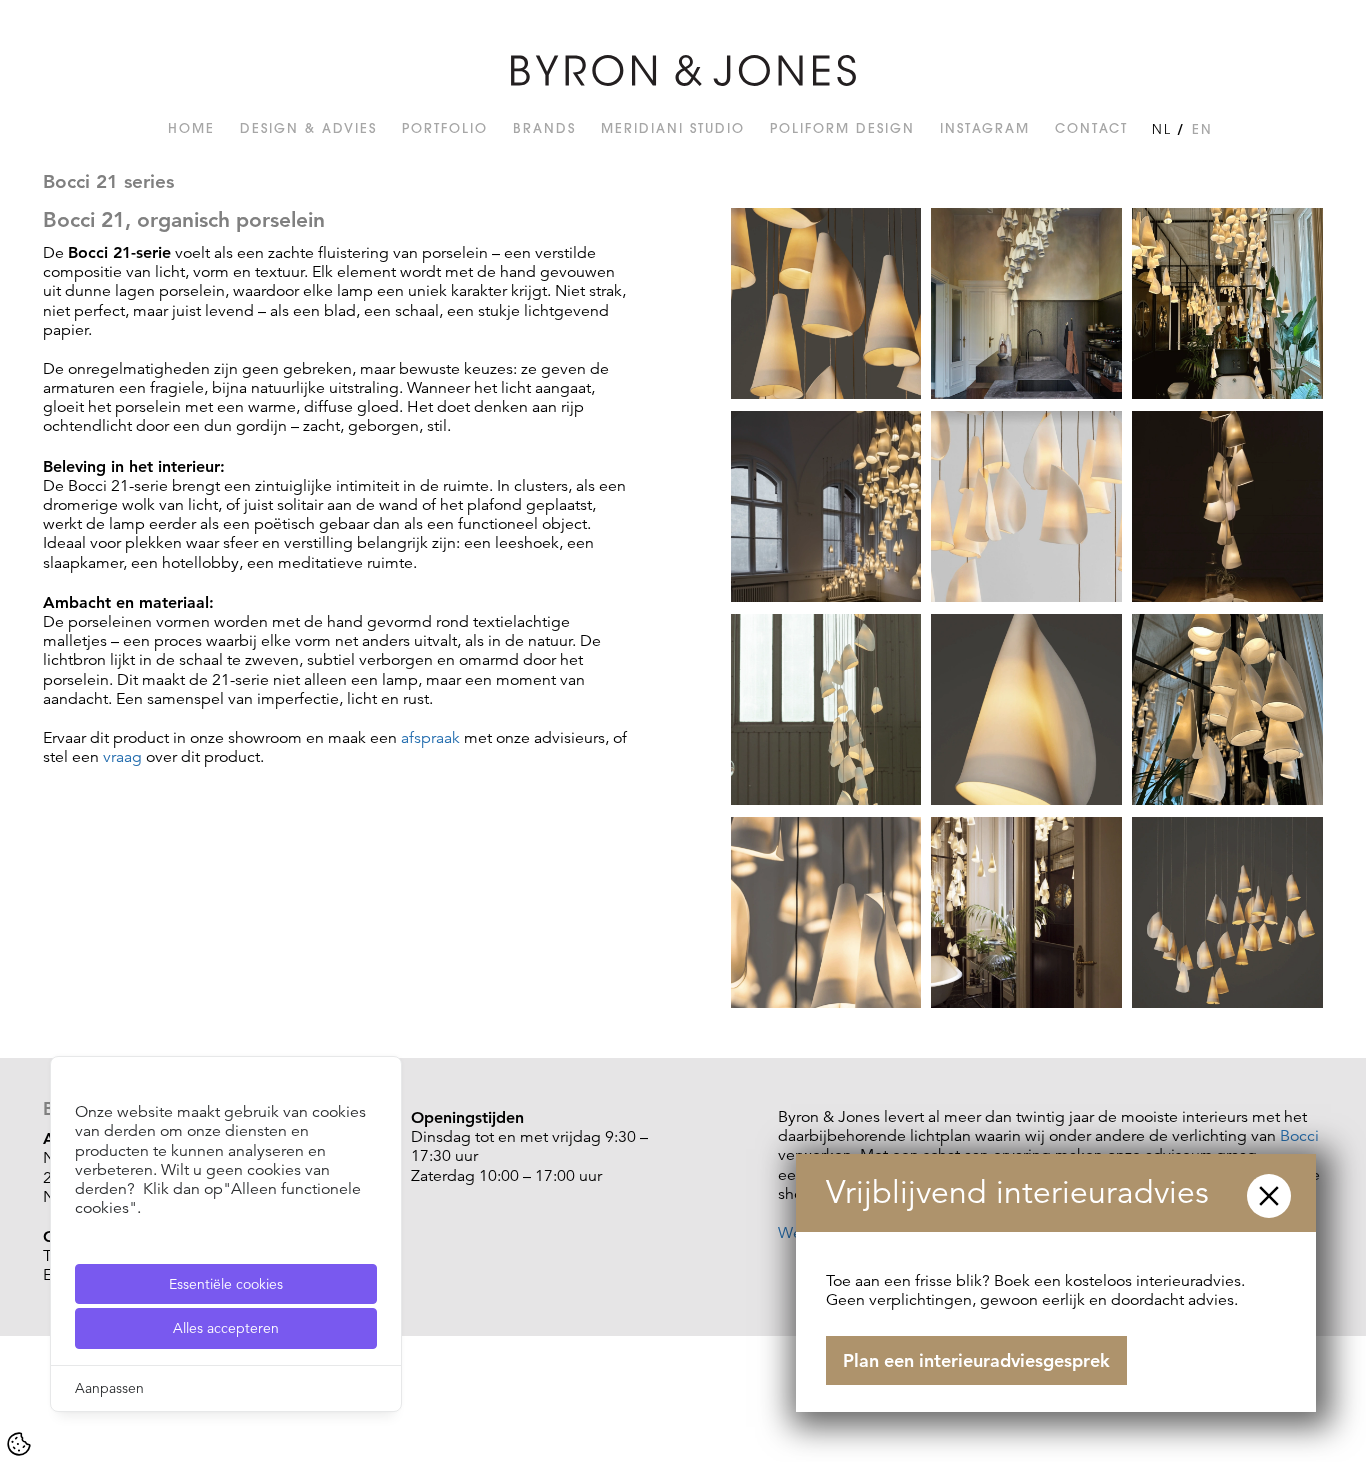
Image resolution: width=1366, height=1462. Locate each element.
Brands (544, 127)
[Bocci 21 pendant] (826, 306)
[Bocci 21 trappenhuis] (826, 509)
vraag (122, 757)
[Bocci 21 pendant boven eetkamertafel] (1227, 509)
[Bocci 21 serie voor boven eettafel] (1227, 915)
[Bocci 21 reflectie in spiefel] (1227, 712)
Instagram (985, 127)
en (1202, 128)
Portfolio (445, 127)
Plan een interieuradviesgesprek (976, 1360)
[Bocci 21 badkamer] (1227, 306)
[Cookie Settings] (19, 1444)
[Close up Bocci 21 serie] (826, 915)
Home (191, 127)
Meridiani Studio (673, 127)
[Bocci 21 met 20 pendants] (826, 712)
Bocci (1299, 1136)
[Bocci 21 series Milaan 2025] (1026, 306)
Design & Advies (308, 127)
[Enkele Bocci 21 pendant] (1026, 712)
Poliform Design (842, 127)
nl (1162, 128)
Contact (1091, 127)
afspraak (430, 738)
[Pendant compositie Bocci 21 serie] (1026, 509)
